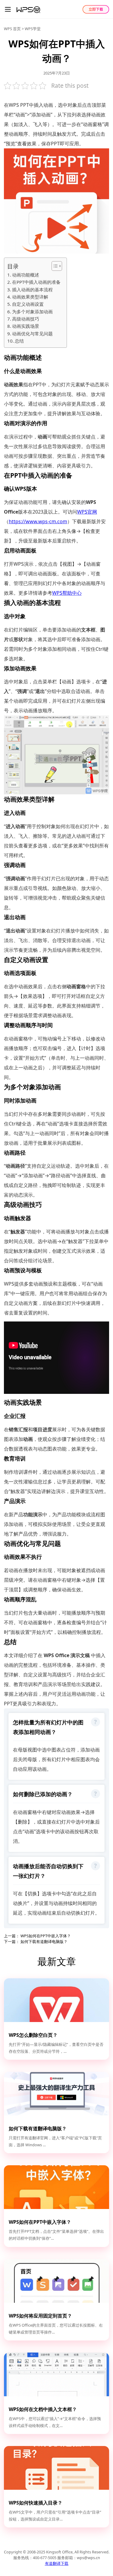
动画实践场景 (26, 326)
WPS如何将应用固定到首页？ (40, 2316)
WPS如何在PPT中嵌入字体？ (45, 1936)
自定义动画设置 (28, 304)
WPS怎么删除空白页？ (33, 2035)
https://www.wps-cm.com (38, 521)
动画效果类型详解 (30, 297)
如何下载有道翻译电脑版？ (44, 1941)
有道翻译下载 (57, 2563)
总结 (19, 341)
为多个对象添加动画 (32, 312)
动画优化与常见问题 (32, 334)
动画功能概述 (26, 275)
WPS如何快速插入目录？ (36, 2503)
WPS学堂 (33, 29)
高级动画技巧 (26, 319)
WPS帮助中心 (67, 593)
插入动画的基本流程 (32, 290)
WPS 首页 (12, 29)
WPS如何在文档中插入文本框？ (43, 2409)
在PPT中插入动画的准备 (36, 282)
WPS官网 (87, 512)
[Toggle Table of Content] (54, 266)
